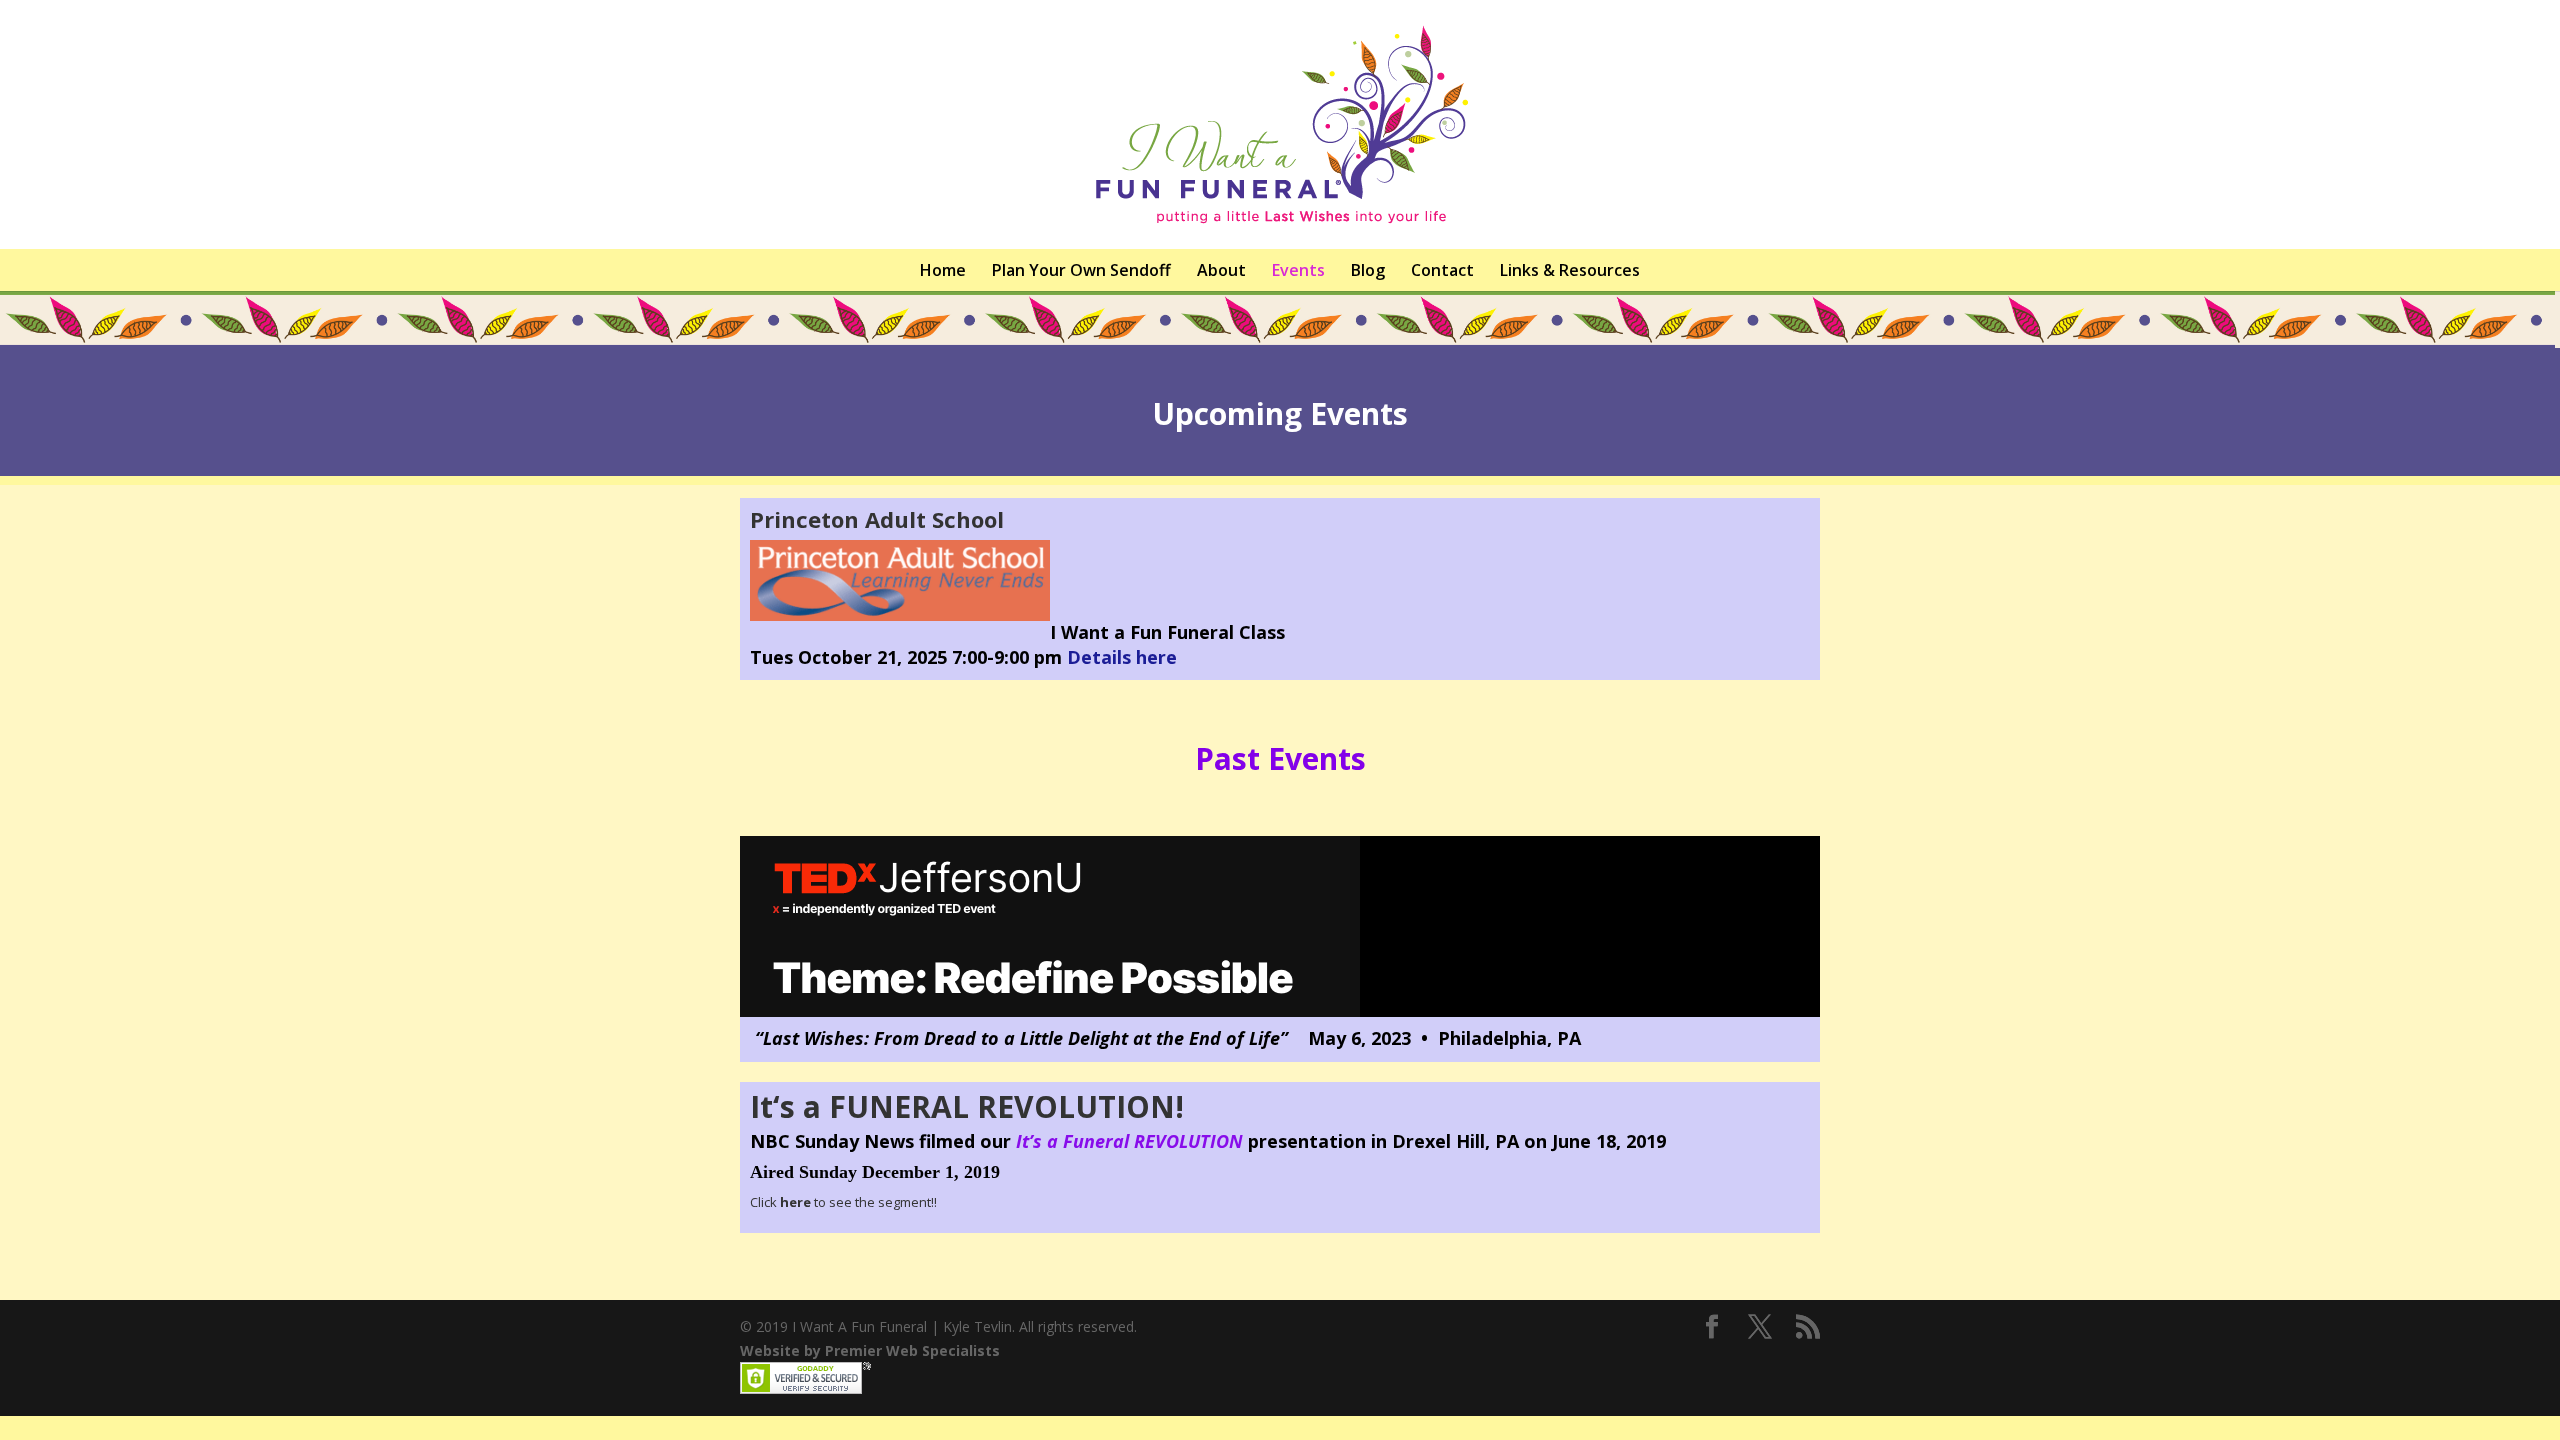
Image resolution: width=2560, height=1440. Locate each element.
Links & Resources (1570, 270)
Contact (1442, 270)
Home (943, 270)
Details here (1122, 657)
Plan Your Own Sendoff (1081, 270)
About (1221, 270)
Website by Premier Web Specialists (870, 1350)
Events (1298, 270)
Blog (1368, 270)
